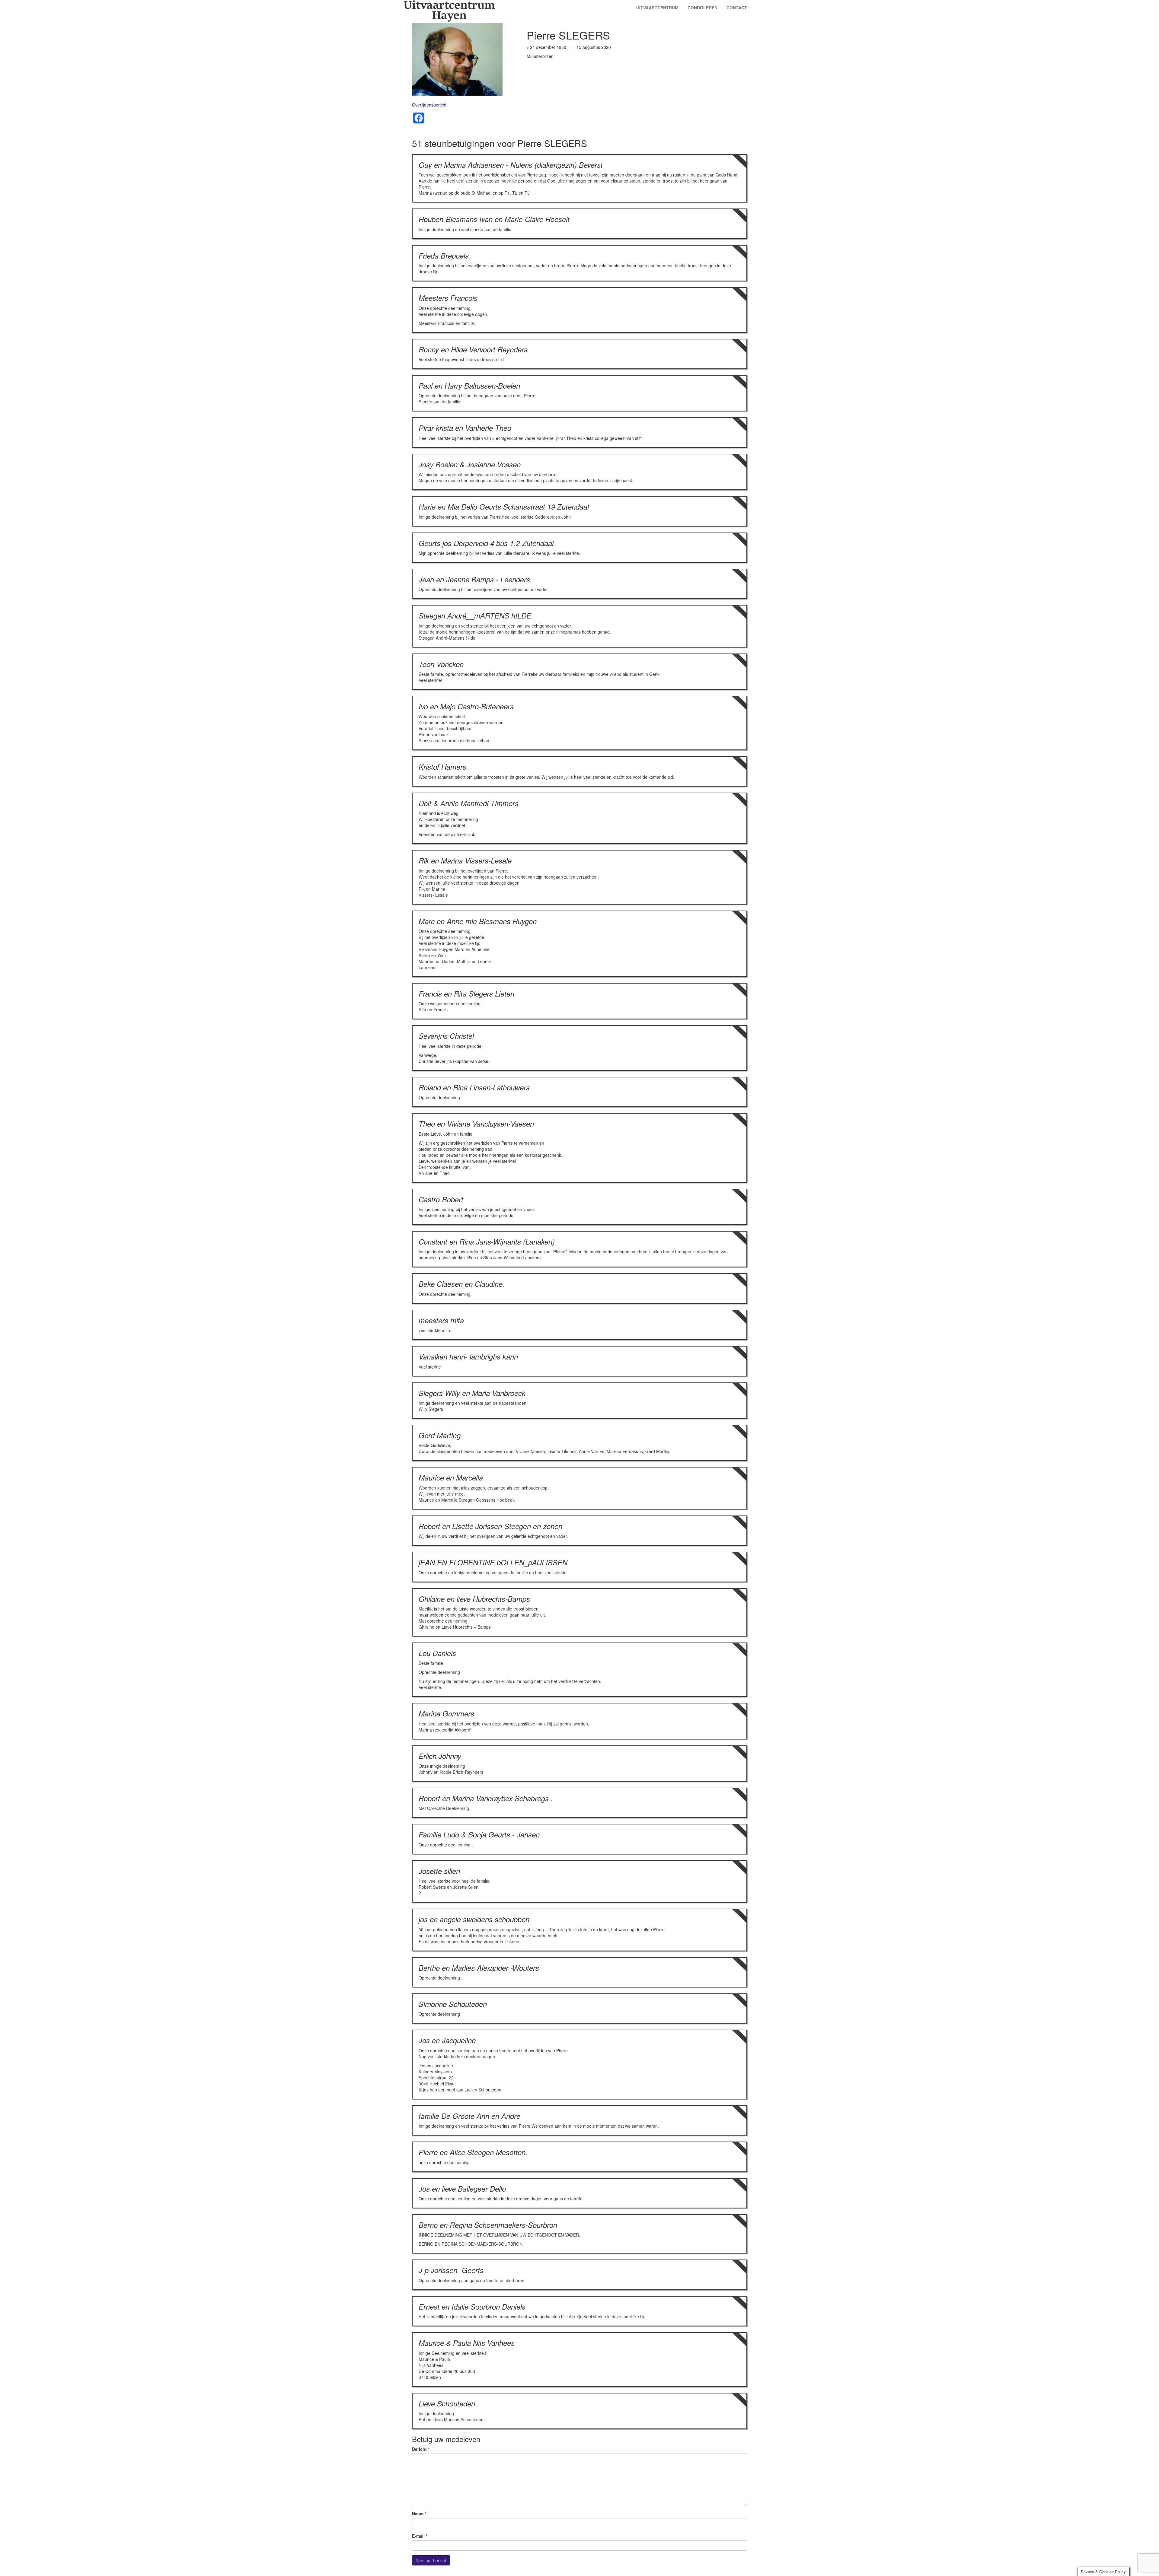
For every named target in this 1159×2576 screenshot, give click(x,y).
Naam (419, 2514)
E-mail (420, 2536)
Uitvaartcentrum (657, 8)
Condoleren (702, 8)
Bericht (419, 2449)
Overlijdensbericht (429, 105)
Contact (737, 8)
